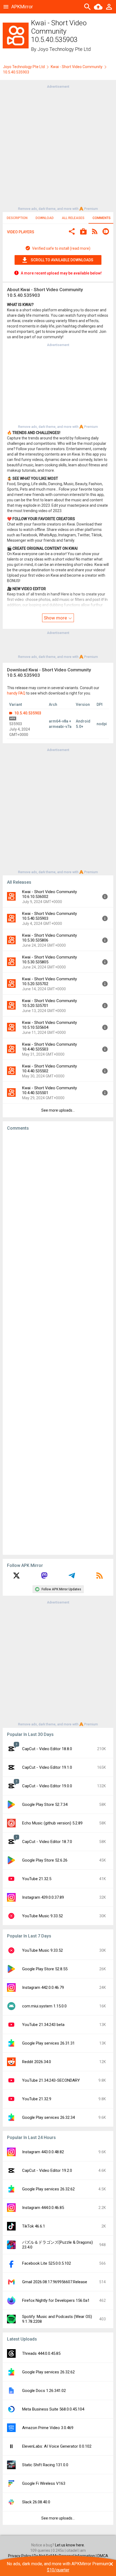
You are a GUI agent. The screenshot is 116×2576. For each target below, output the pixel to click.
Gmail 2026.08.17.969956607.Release (55, 2282)
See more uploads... (58, 1110)
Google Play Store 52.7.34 (45, 1805)
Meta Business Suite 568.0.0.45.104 (53, 2409)
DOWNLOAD (45, 218)
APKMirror (22, 7)
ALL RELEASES (73, 218)
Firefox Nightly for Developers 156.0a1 (56, 2300)
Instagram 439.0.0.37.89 (43, 1897)
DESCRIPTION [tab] (17, 218)
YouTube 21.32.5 (37, 1879)
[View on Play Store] (83, 232)
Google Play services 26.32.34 (48, 2117)
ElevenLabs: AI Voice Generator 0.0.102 (57, 2446)
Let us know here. (70, 2545)
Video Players (21, 232)
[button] (72, 232)
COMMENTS (102, 218)
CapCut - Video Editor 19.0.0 (47, 1786)
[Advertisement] (58, 147)
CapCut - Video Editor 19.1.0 (47, 1767)
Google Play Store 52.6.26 (45, 1860)
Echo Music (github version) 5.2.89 (52, 1823)
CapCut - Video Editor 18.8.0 (47, 1749)
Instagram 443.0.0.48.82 (43, 2152)
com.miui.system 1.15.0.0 (44, 2006)
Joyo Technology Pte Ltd (64, 49)
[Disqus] (58, 1343)
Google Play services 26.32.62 (48, 2189)
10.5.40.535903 (27, 713)
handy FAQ (16, 693)
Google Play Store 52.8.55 (45, 1969)
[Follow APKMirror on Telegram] (72, 1577)
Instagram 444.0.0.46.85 (43, 2208)
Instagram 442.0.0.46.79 (43, 1987)
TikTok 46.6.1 (34, 2226)
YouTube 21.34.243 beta (43, 2025)
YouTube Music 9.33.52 (42, 1916)
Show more (56, 618)
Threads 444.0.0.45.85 (41, 2353)
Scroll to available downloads (62, 260)
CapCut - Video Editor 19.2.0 (47, 2170)
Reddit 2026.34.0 (37, 2062)
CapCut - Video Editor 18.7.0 (47, 1842)
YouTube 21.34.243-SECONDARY (51, 2080)
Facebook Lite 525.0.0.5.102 (47, 2263)
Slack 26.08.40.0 (36, 2502)
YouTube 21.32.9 (37, 2099)
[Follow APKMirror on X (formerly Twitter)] (16, 1577)
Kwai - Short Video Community (77, 67)
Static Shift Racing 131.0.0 (45, 2465)
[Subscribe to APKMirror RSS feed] (100, 1577)
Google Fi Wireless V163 (44, 2483)
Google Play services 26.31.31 (48, 2043)
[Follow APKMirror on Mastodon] (44, 1577)
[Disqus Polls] (58, 1203)
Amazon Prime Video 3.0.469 (48, 2428)
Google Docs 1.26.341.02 (44, 2391)
